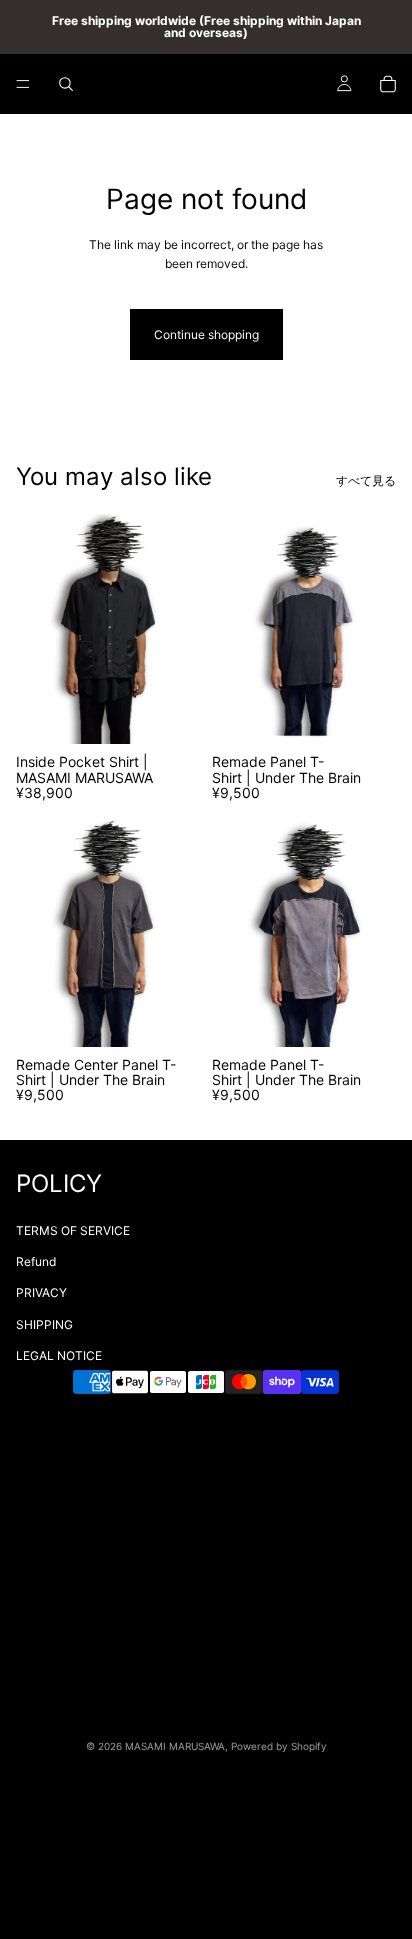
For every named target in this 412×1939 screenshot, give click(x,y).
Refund (36, 1261)
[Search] (66, 84)
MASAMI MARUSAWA (175, 1746)
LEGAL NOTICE (59, 1355)
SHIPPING (44, 1324)
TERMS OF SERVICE (73, 1230)
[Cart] (388, 84)
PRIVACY (41, 1292)
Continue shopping (206, 334)
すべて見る (366, 480)
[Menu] (23, 84)
